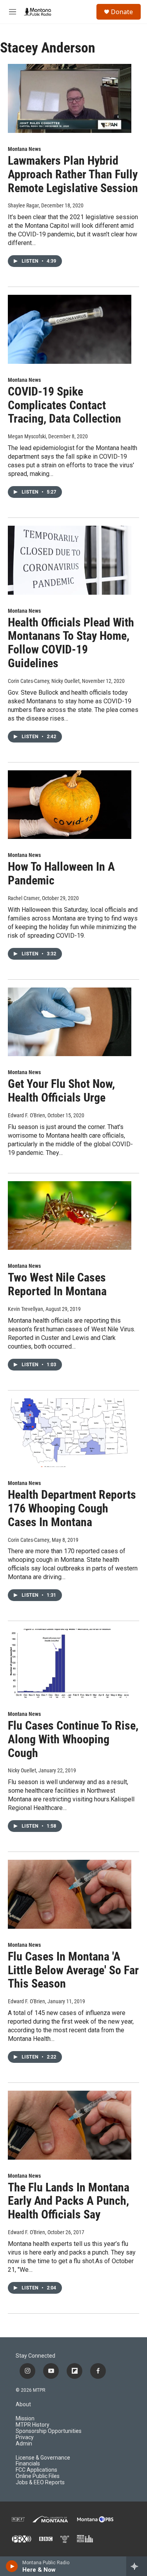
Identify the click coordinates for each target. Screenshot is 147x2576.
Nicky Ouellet (22, 1770)
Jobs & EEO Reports (40, 2483)
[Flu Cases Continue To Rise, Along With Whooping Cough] (70, 1663)
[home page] (38, 12)
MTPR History (33, 2425)
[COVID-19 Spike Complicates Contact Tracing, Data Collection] (70, 329)
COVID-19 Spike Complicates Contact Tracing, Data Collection (64, 405)
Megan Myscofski (27, 436)
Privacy (25, 2437)
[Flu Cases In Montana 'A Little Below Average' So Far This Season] (70, 1894)
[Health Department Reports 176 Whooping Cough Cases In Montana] (70, 1433)
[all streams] (137, 2566)
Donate (122, 12)
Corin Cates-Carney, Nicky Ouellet (44, 681)
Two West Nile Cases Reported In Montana (57, 1284)
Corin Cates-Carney (29, 1540)
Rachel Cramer (24, 898)
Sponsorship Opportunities (49, 2431)
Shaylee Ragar (23, 205)
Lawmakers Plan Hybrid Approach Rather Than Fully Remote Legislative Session (73, 174)
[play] (12, 2566)
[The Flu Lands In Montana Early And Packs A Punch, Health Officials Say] (70, 2125)
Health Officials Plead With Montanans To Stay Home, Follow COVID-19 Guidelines (71, 643)
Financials (28, 2464)
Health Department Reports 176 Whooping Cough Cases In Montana (72, 1508)
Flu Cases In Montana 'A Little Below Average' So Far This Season (73, 1970)
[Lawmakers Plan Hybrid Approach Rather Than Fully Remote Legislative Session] (70, 98)
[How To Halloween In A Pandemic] (70, 805)
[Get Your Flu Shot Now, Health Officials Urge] (70, 1022)
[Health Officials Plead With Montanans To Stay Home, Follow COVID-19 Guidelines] (70, 560)
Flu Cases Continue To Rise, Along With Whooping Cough (73, 1739)
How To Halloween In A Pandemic (61, 873)
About (23, 2404)
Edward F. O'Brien (26, 1115)
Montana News (24, 149)
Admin (24, 2444)
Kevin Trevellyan (25, 1309)
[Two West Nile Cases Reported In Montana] (70, 1216)
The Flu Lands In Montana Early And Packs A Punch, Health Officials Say (69, 2201)
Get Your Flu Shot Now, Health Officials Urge (61, 1091)
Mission (25, 2419)
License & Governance (43, 2458)
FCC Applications (36, 2470)
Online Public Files (38, 2476)
